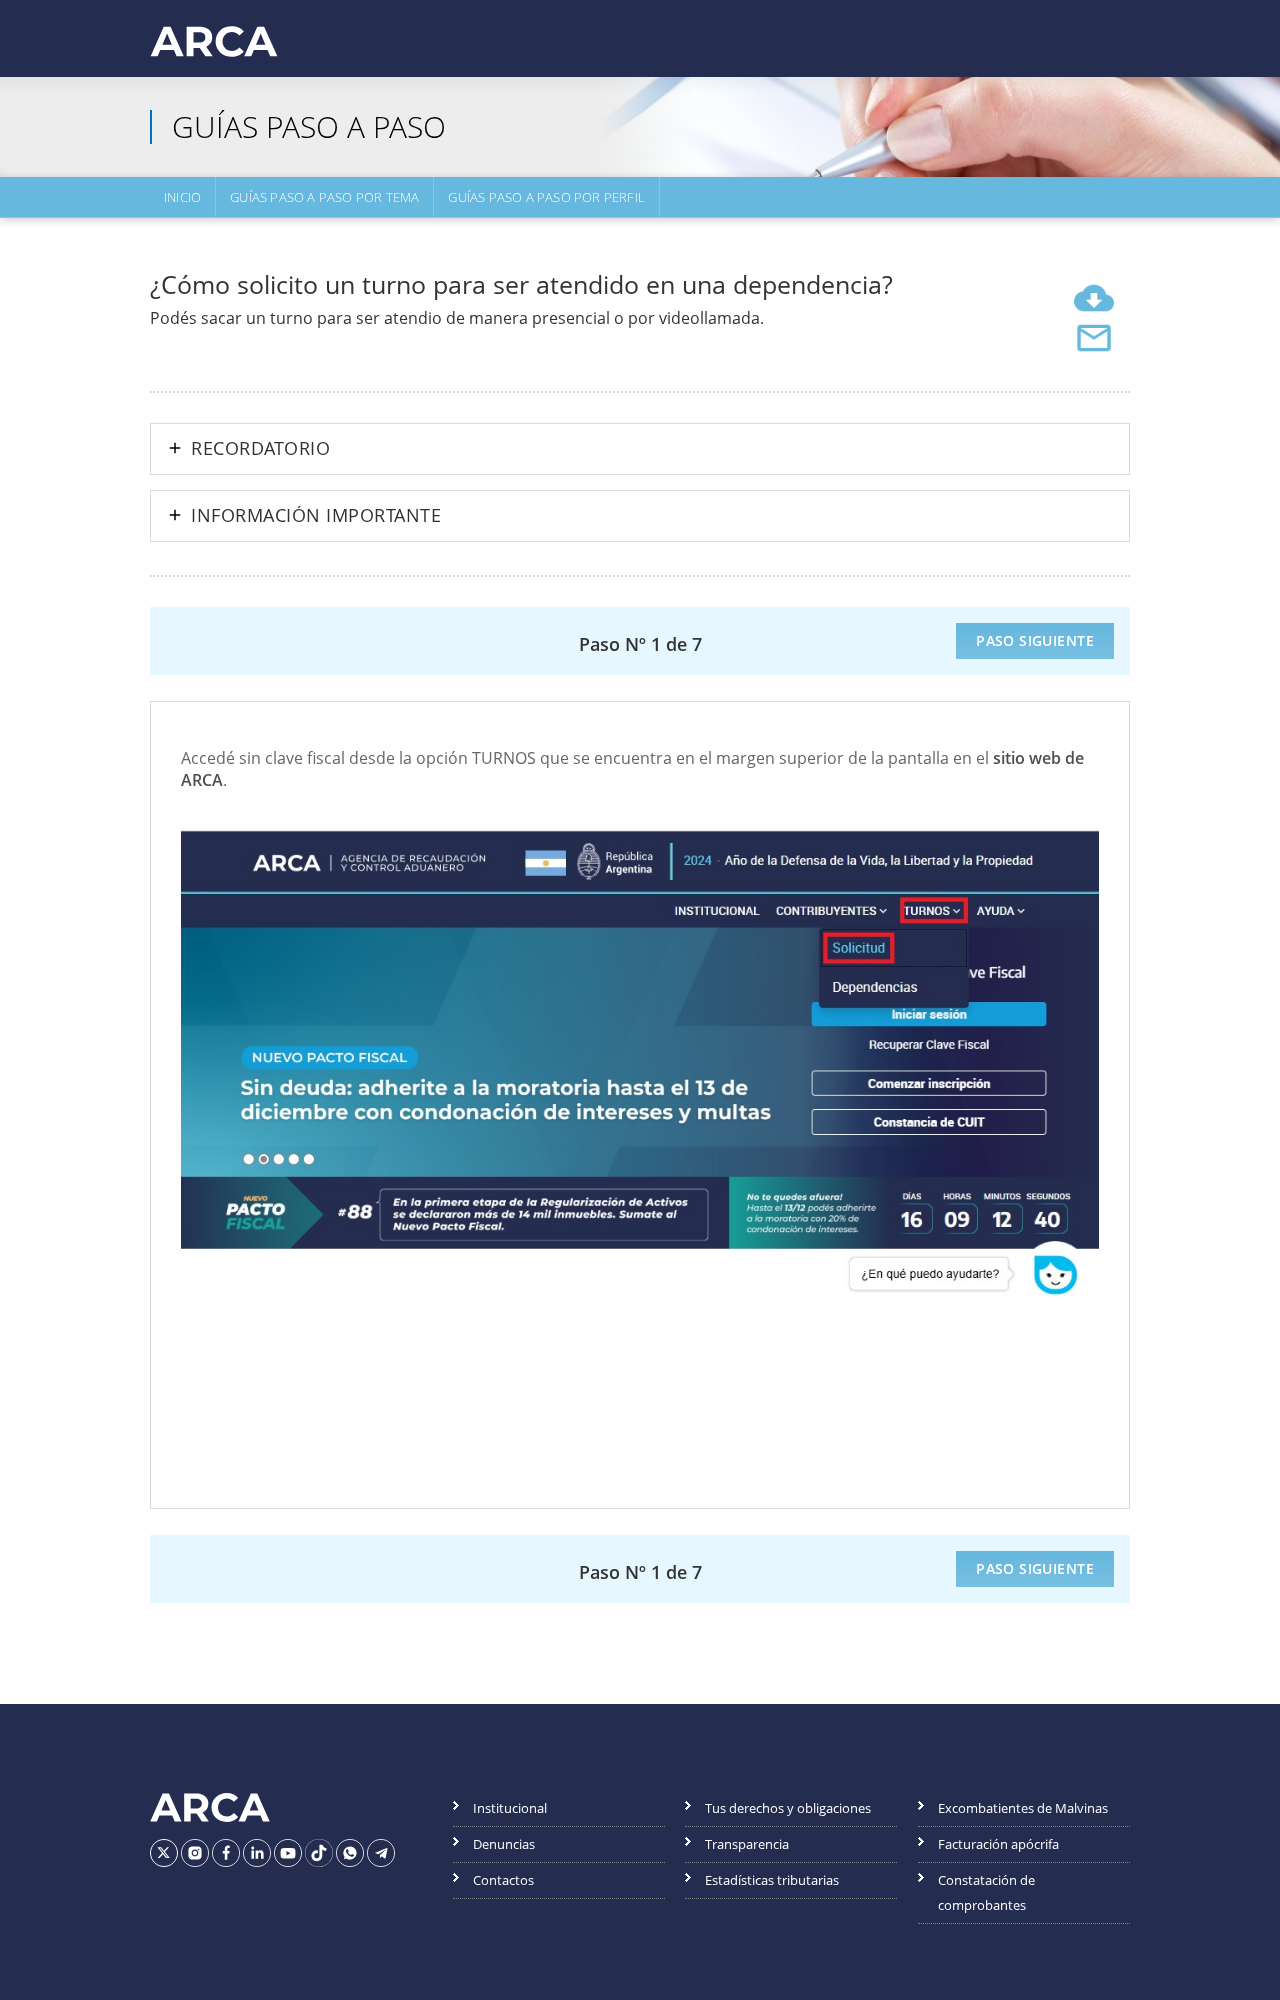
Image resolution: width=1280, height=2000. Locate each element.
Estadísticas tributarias (772, 1880)
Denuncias (504, 1844)
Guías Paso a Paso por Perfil (546, 197)
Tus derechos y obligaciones (788, 1808)
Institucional (510, 1808)
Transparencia (747, 1844)
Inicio (182, 197)
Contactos (503, 1880)
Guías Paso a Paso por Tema (324, 197)
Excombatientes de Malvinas (1023, 1808)
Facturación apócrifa (998, 1844)
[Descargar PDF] (1094, 298)
